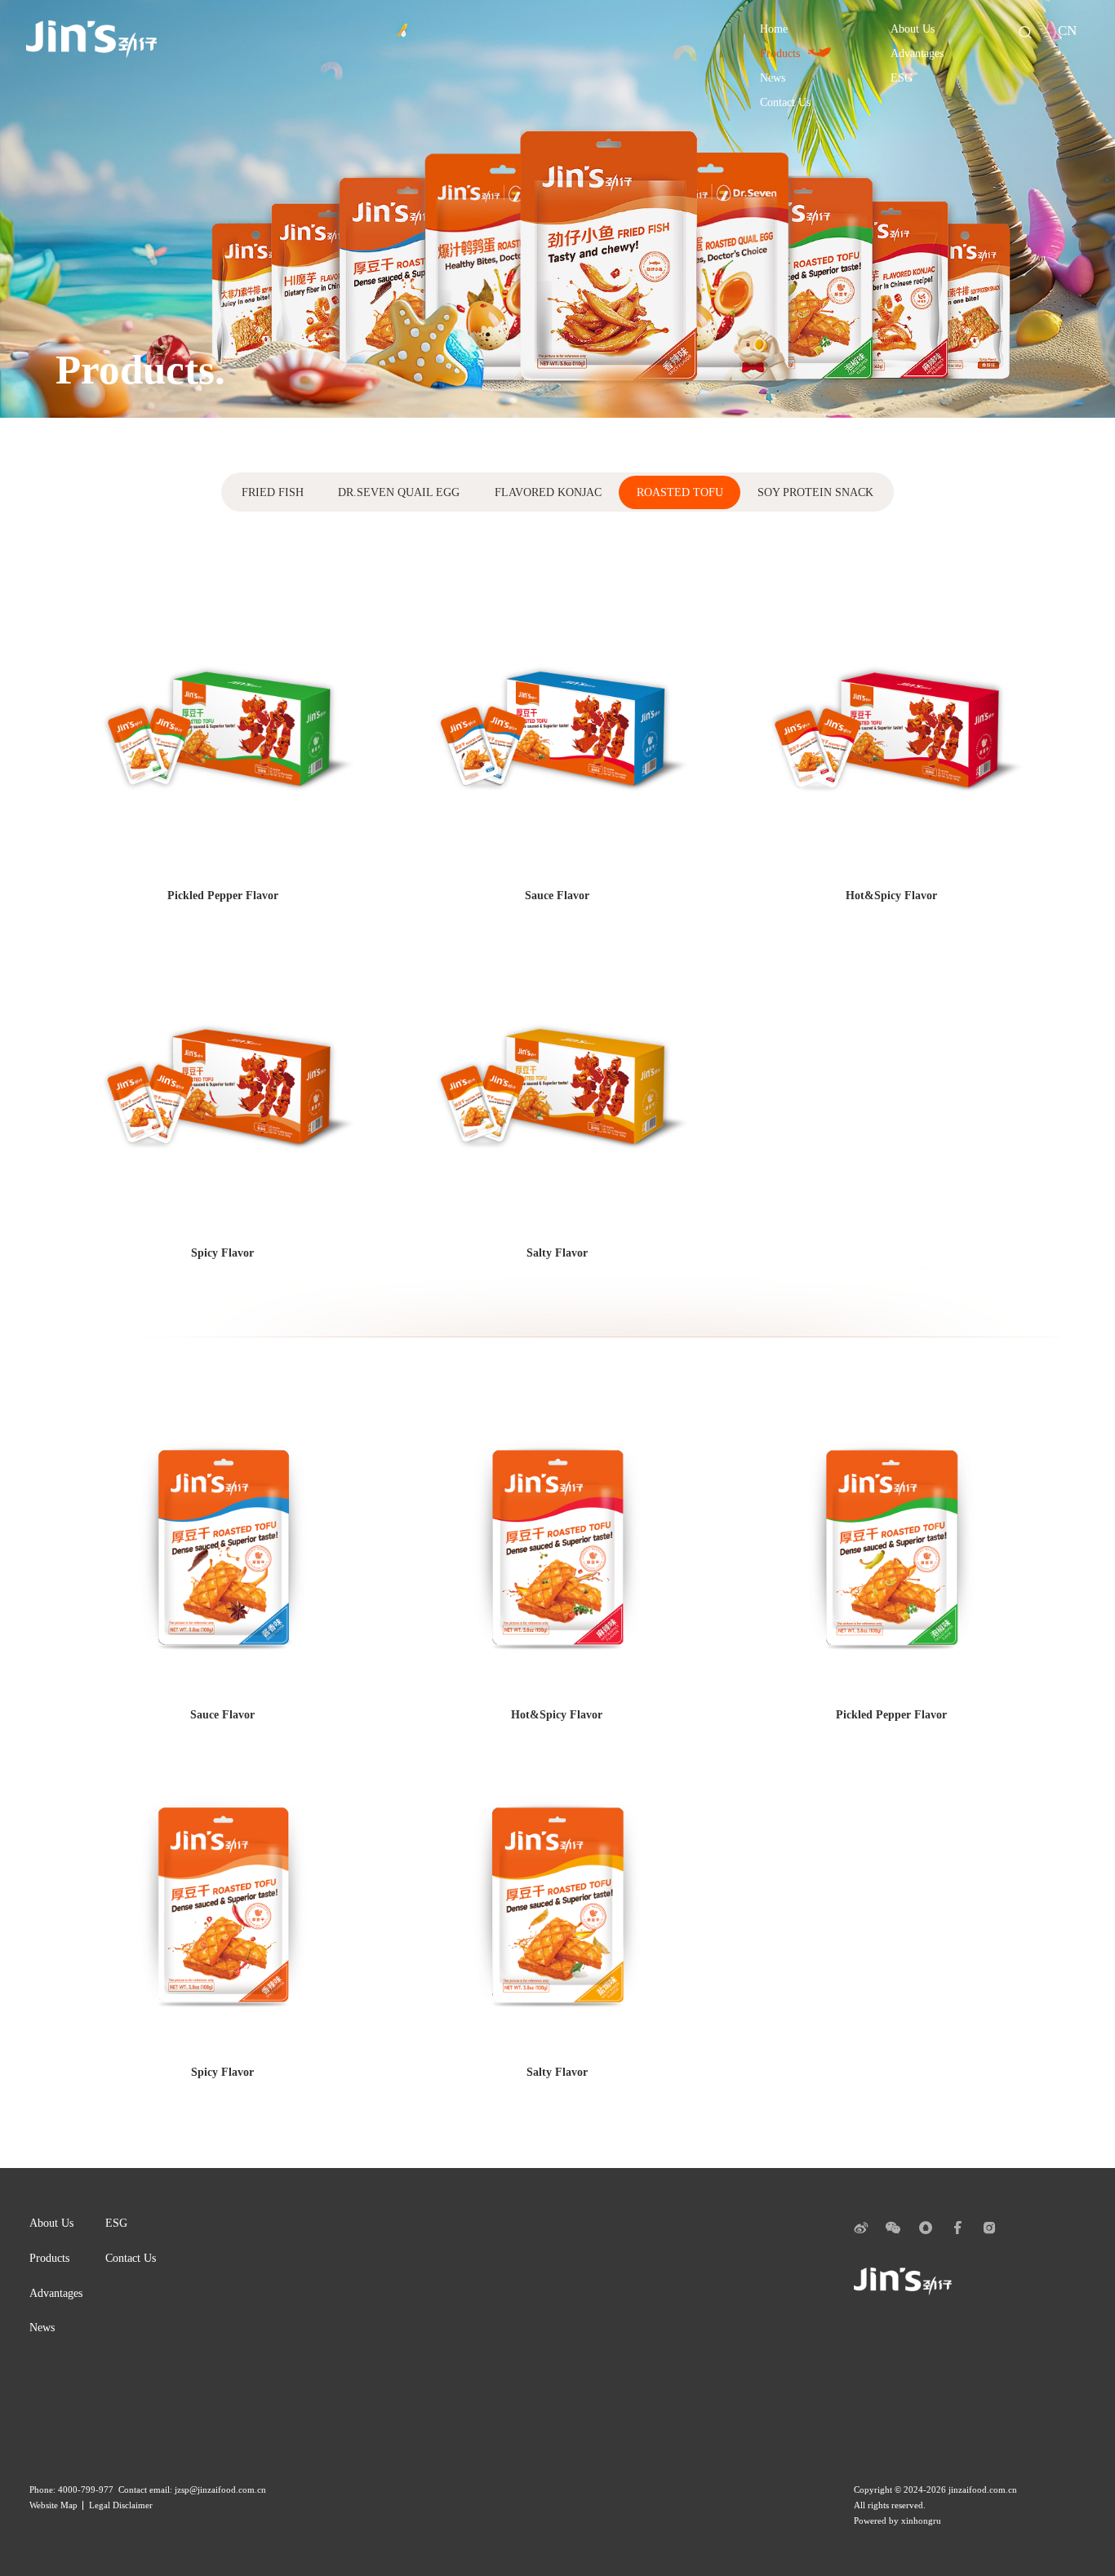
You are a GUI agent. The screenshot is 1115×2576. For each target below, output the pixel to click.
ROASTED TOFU (680, 492)
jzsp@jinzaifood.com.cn (220, 2490)
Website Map (53, 2505)
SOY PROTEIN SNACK (815, 492)
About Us (51, 2223)
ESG (116, 2223)
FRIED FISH (273, 492)
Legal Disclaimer (121, 2505)
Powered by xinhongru (897, 2521)
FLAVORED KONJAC (548, 492)
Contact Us (131, 2258)
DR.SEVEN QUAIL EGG (399, 492)
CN (1067, 31)
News (42, 2327)
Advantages (56, 2293)
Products (49, 2258)
